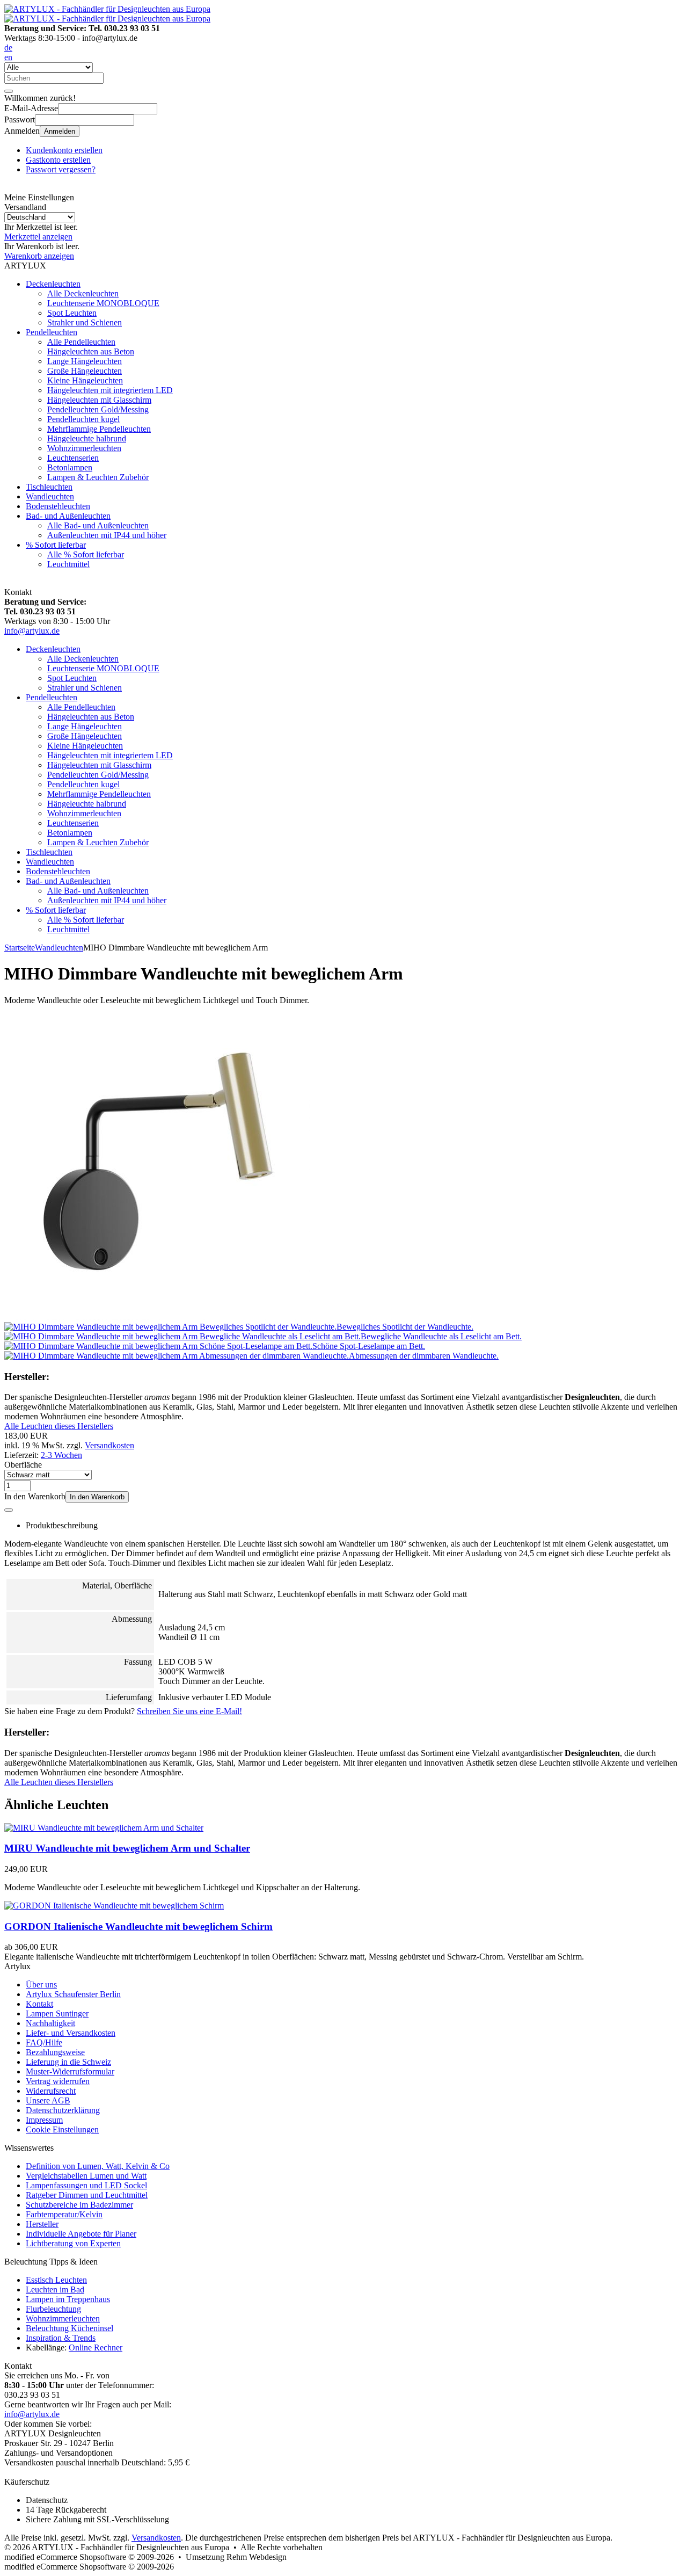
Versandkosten (109, 1445)
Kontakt (39, 2004)
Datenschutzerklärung (63, 2110)
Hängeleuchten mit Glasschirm (99, 400)
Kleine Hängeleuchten (85, 380)
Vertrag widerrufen (58, 2081)
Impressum (44, 2120)
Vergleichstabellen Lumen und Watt (86, 2176)
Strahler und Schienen (85, 322)
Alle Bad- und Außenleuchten (98, 525)
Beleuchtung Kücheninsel (70, 2328)
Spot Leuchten (72, 313)
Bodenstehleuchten (58, 506)
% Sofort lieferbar (56, 545)
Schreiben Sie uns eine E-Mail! (189, 1711)
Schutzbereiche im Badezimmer (79, 2205)
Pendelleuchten (52, 332)
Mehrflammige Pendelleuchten (99, 429)
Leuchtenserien (73, 458)
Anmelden (60, 131)
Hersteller (42, 2224)
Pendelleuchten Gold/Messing (98, 409)
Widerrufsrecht (51, 2091)
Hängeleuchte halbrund (87, 438)
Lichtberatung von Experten (73, 2243)
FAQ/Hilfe (44, 2042)
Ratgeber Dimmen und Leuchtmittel (87, 2195)
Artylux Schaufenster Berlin (73, 1994)
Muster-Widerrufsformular (70, 2071)
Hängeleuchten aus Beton (91, 351)
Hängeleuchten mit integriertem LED (110, 390)
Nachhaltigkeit (50, 2023)
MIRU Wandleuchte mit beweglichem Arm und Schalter (127, 1848)
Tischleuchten (49, 487)
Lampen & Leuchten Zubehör (98, 477)
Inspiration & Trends (61, 2338)
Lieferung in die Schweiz (68, 2062)
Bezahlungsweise (55, 2052)
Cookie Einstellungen (62, 2129)
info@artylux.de (32, 631)
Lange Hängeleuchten (85, 361)
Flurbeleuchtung (53, 2309)
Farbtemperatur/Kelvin (64, 2214)
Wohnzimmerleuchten (84, 448)
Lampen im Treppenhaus (68, 2299)
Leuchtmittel (68, 564)
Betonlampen (70, 467)
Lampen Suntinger (57, 2013)
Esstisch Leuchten (56, 2280)
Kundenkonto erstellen (64, 150)
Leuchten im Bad (55, 2290)
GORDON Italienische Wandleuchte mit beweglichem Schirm (138, 1926)
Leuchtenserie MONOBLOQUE (103, 303)
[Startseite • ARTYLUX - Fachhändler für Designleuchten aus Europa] (107, 9)
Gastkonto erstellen (58, 160)
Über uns (41, 1984)
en (8, 57)
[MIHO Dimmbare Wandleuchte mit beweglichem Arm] (157, 1317)
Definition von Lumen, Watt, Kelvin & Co (98, 2166)
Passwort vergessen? (61, 169)
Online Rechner (96, 2348)
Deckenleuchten (53, 284)
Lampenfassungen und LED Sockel (86, 2185)
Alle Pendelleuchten (81, 342)
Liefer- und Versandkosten (71, 2033)
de (8, 48)
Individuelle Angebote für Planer (81, 2234)
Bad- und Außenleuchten (68, 516)
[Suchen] (9, 91)
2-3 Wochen (61, 1455)
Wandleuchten (50, 496)
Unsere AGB (48, 2100)
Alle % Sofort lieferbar (86, 554)
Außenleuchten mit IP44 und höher (107, 535)
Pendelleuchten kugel (83, 419)
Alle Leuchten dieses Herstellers (59, 1426)
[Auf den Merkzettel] (9, 1510)
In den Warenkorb (97, 1497)
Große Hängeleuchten (85, 371)
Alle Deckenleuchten (83, 293)
